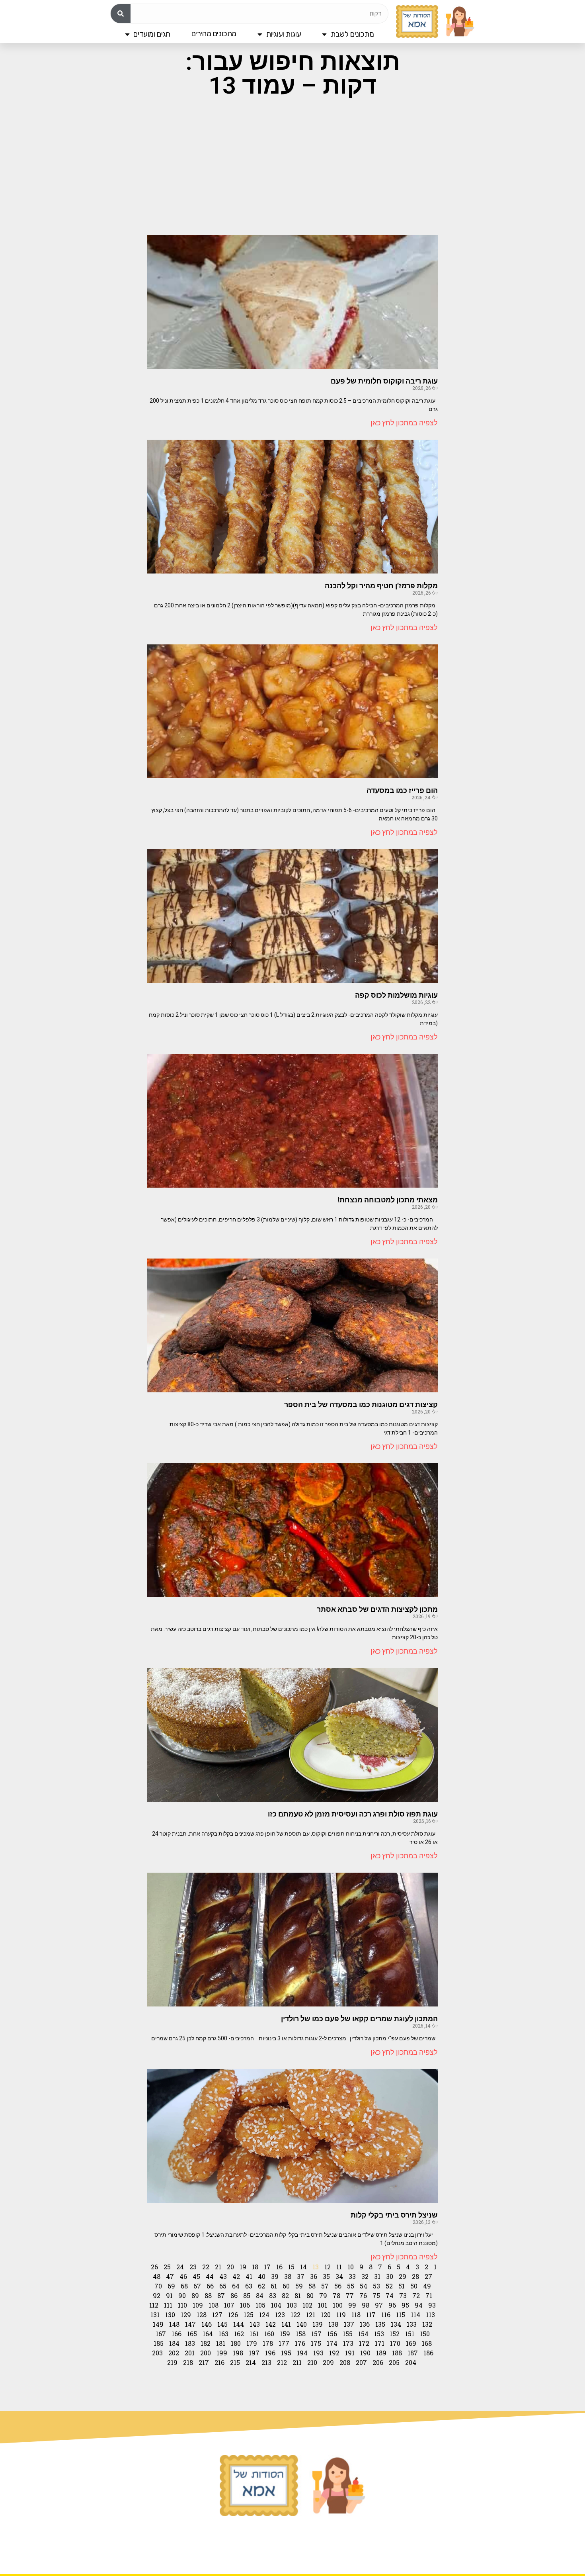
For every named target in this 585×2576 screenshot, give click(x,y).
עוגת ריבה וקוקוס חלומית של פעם (384, 381)
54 (364, 2286)
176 (300, 2343)
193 (318, 2353)
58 (312, 2286)
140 (302, 2324)
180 (236, 2343)
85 (247, 2295)
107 (229, 2305)
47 (170, 2276)
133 (412, 2324)
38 (288, 2276)
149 (158, 2324)
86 (234, 2295)
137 (349, 2324)
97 (379, 2305)
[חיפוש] (121, 14)
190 (365, 2353)
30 (390, 2276)
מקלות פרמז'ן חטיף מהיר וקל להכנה (381, 586)
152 (395, 2334)
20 (230, 2267)
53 (376, 2286)
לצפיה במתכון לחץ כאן (404, 423)
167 (161, 2334)
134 (396, 2324)
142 (271, 2324)
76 (363, 2295)
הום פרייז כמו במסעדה (402, 790)
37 (301, 2276)
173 (348, 2343)
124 (264, 2315)
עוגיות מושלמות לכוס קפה (396, 995)
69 (171, 2286)
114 (415, 2315)
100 (338, 2305)
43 (223, 2276)
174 (332, 2343)
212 (282, 2362)
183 (190, 2343)
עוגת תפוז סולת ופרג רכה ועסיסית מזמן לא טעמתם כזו (353, 1814)
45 (196, 2276)
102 (307, 2305)
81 (298, 2295)
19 (243, 2267)
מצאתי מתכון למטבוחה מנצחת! (388, 1200)
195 (286, 2353)
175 (316, 2343)
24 (180, 2267)
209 (328, 2362)
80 (310, 2295)
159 (285, 2334)
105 (260, 2305)
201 (190, 2353)
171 (380, 2343)
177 (284, 2343)
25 (167, 2267)
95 (405, 2305)
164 (208, 2334)
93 (432, 2305)
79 (323, 2295)
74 (390, 2295)
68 (184, 2286)
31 (377, 2276)
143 (255, 2324)
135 (380, 2324)
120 (326, 2315)
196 (270, 2353)
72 (416, 2295)
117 (371, 2315)
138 (333, 2324)
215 (235, 2362)
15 (291, 2267)
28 (415, 2276)
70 (158, 2286)
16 (279, 2267)
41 (249, 2276)
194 (302, 2353)
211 (297, 2362)
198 (238, 2353)
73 (403, 2295)
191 (350, 2353)
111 (168, 2305)
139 (318, 2324)
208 (345, 2362)
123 (280, 2315)
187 (413, 2353)
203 (157, 2353)
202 (174, 2353)
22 (206, 2267)
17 (267, 2267)
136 (365, 2324)
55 (351, 2286)
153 (379, 2334)
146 (207, 2324)
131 (155, 2315)
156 (332, 2334)
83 (273, 2295)
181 (221, 2343)
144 (239, 2324)
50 (414, 2286)
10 (351, 2267)
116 (386, 2315)
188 (397, 2353)
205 (394, 2362)
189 (381, 2353)
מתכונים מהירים (214, 34)
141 (286, 2324)
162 (239, 2334)
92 (157, 2295)
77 (350, 2295)
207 (361, 2362)
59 (299, 2286)
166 (176, 2334)
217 (204, 2362)
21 (218, 2267)
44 (210, 2276)
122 (295, 2315)
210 (312, 2362)
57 (325, 2286)
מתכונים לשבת (352, 34)
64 (236, 2286)
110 (182, 2305)
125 (249, 2315)
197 (254, 2353)
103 (292, 2305)
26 (154, 2267)
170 (395, 2343)
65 (223, 2286)
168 (427, 2343)
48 (157, 2276)
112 (154, 2305)
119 (341, 2315)
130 (170, 2315)
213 (266, 2362)
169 (411, 2343)
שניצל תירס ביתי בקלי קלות (394, 2215)
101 (323, 2305)
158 (301, 2334)
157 (316, 2334)
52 (389, 2286)
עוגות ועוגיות (284, 34)
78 (336, 2295)
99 (352, 2305)
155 (348, 2334)
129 (186, 2315)
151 (410, 2334)
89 (195, 2295)
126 (233, 2315)
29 (403, 2276)
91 (169, 2295)
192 (334, 2353)
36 (314, 2276)
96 (392, 2305)
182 (206, 2343)
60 (286, 2286)
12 (328, 2267)
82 (285, 2295)
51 (402, 2286)
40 (262, 2276)
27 (428, 2276)
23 (193, 2267)
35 (326, 2276)
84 (260, 2295)
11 (339, 2267)
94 (419, 2305)
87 (221, 2295)
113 (430, 2315)
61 (274, 2286)
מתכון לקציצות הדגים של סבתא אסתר (377, 1609)
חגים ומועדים (152, 34)
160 (269, 2334)
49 (427, 2286)
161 (254, 2334)
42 (236, 2276)
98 (366, 2305)
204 (411, 2362)
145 (222, 2324)
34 (339, 2276)
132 (427, 2324)
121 (311, 2315)
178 (268, 2343)
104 (276, 2305)
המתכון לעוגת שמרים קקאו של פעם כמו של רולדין (359, 2019)
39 (275, 2276)
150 (425, 2334)
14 (303, 2267)
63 (249, 2286)
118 (356, 2315)
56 (338, 2286)
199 (222, 2353)
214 (251, 2362)
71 (429, 2295)
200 (206, 2353)
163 (223, 2334)
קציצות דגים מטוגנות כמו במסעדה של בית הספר (361, 1404)
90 (182, 2295)
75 (376, 2295)
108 (214, 2305)
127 (217, 2315)
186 (428, 2353)
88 (208, 2295)
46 (183, 2276)
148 (174, 2324)
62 (261, 2286)
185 (159, 2343)
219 (172, 2362)
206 (378, 2362)
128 (202, 2315)
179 (252, 2343)
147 (190, 2324)
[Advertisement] (292, 165)
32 (365, 2276)
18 (255, 2267)
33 (352, 2276)
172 (364, 2343)
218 (188, 2362)
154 (363, 2334)
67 (197, 2286)
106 (245, 2305)
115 (401, 2315)
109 (198, 2305)
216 (219, 2362)
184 (174, 2343)
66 (210, 2286)
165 (192, 2334)
